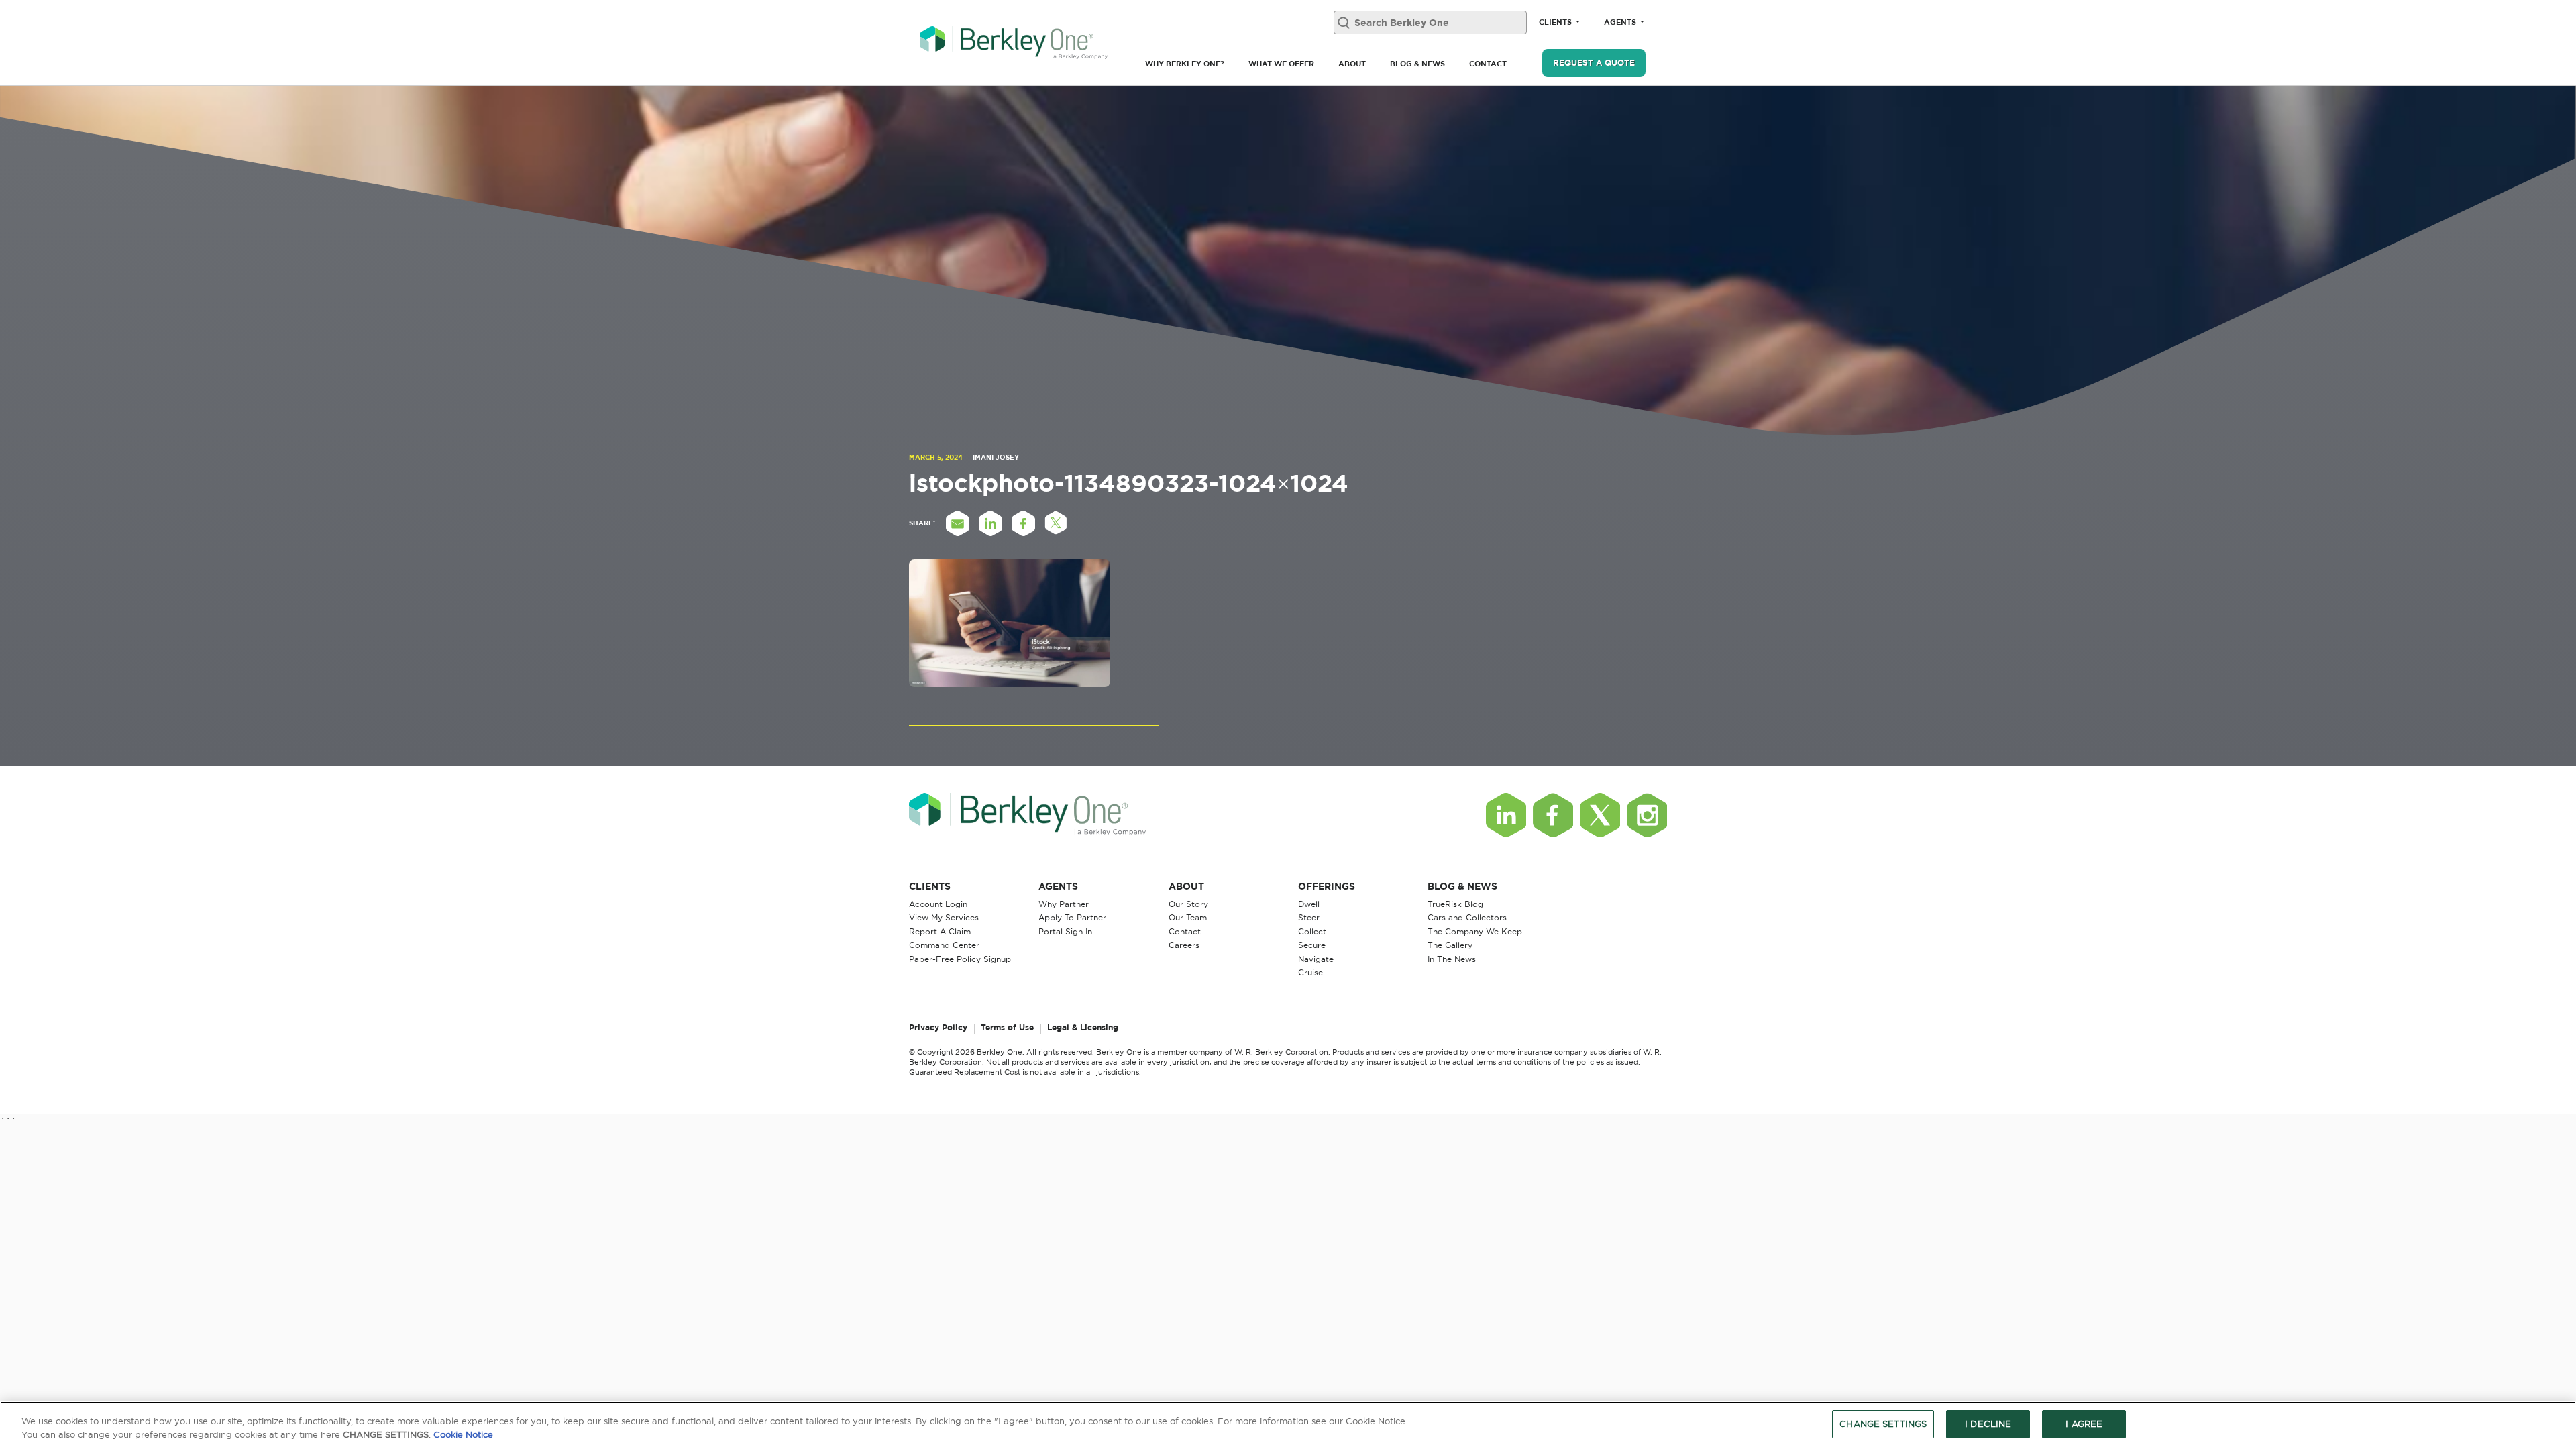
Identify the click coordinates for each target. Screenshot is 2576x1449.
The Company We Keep (1475, 931)
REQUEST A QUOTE (1594, 63)
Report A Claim (940, 931)
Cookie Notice (463, 1434)
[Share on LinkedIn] (990, 523)
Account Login (938, 904)
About (1352, 64)
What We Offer (1281, 64)
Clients (1556, 22)
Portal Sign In (1065, 931)
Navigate (1316, 959)
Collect (1312, 931)
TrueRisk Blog (1455, 904)
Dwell (1309, 904)
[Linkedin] (1506, 815)
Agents (1621, 22)
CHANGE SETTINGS (1883, 1424)
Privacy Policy (938, 1028)
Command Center (944, 945)
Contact (1488, 64)
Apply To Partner (1072, 917)
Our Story (1188, 904)
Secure (1312, 945)
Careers (1184, 945)
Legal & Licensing (1083, 1028)
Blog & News (1417, 64)
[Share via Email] (957, 523)
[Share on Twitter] (1056, 523)
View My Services (944, 917)
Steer (1309, 917)
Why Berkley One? (1185, 64)
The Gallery (1450, 945)
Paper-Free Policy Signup (960, 959)
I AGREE (2084, 1424)
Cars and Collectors (1467, 917)
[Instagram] (1647, 815)
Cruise (1310, 972)
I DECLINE (1988, 1424)
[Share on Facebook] (1023, 523)
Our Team (1188, 917)
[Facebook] (1553, 815)
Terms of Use (1007, 1028)
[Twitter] (1600, 815)
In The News (1452, 959)
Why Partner (1064, 904)
